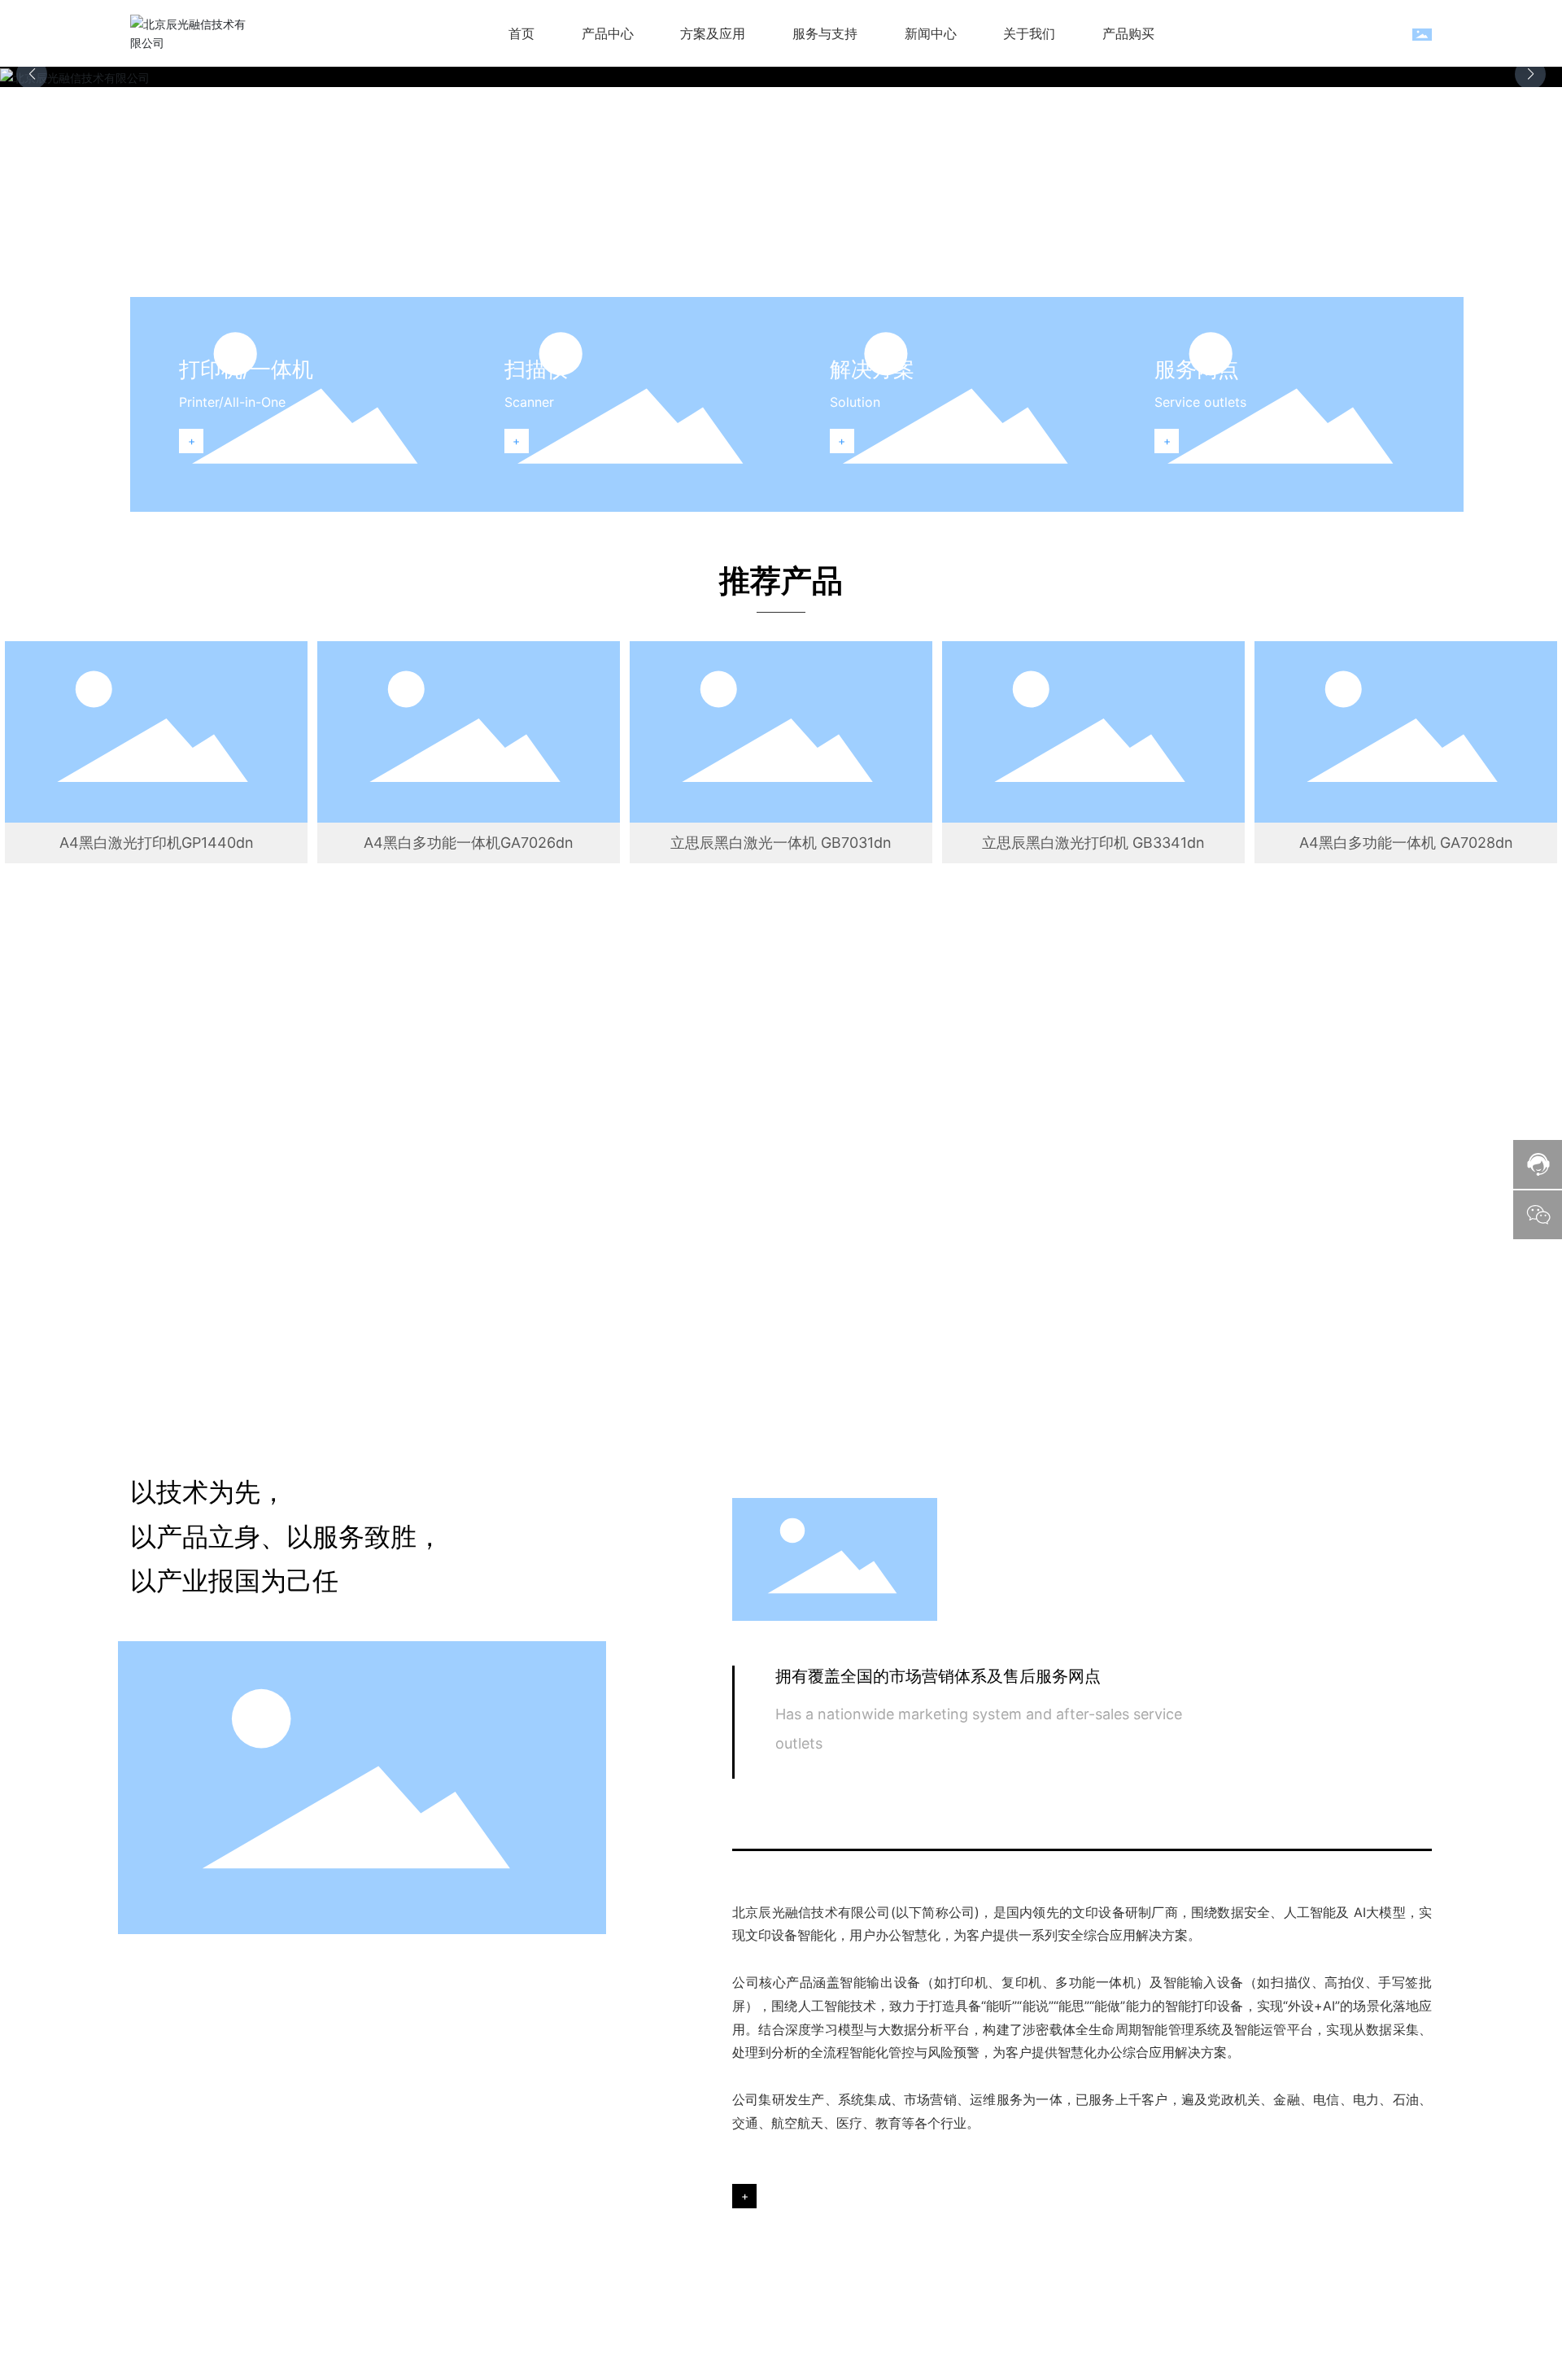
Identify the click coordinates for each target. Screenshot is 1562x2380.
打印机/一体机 (246, 369)
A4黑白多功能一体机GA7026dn (469, 843)
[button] (1530, 74)
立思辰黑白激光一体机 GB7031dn (781, 843)
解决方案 (872, 369)
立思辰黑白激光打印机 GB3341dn (1093, 843)
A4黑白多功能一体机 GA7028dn (1406, 843)
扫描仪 (536, 369)
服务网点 (1197, 369)
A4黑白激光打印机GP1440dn (157, 843)
